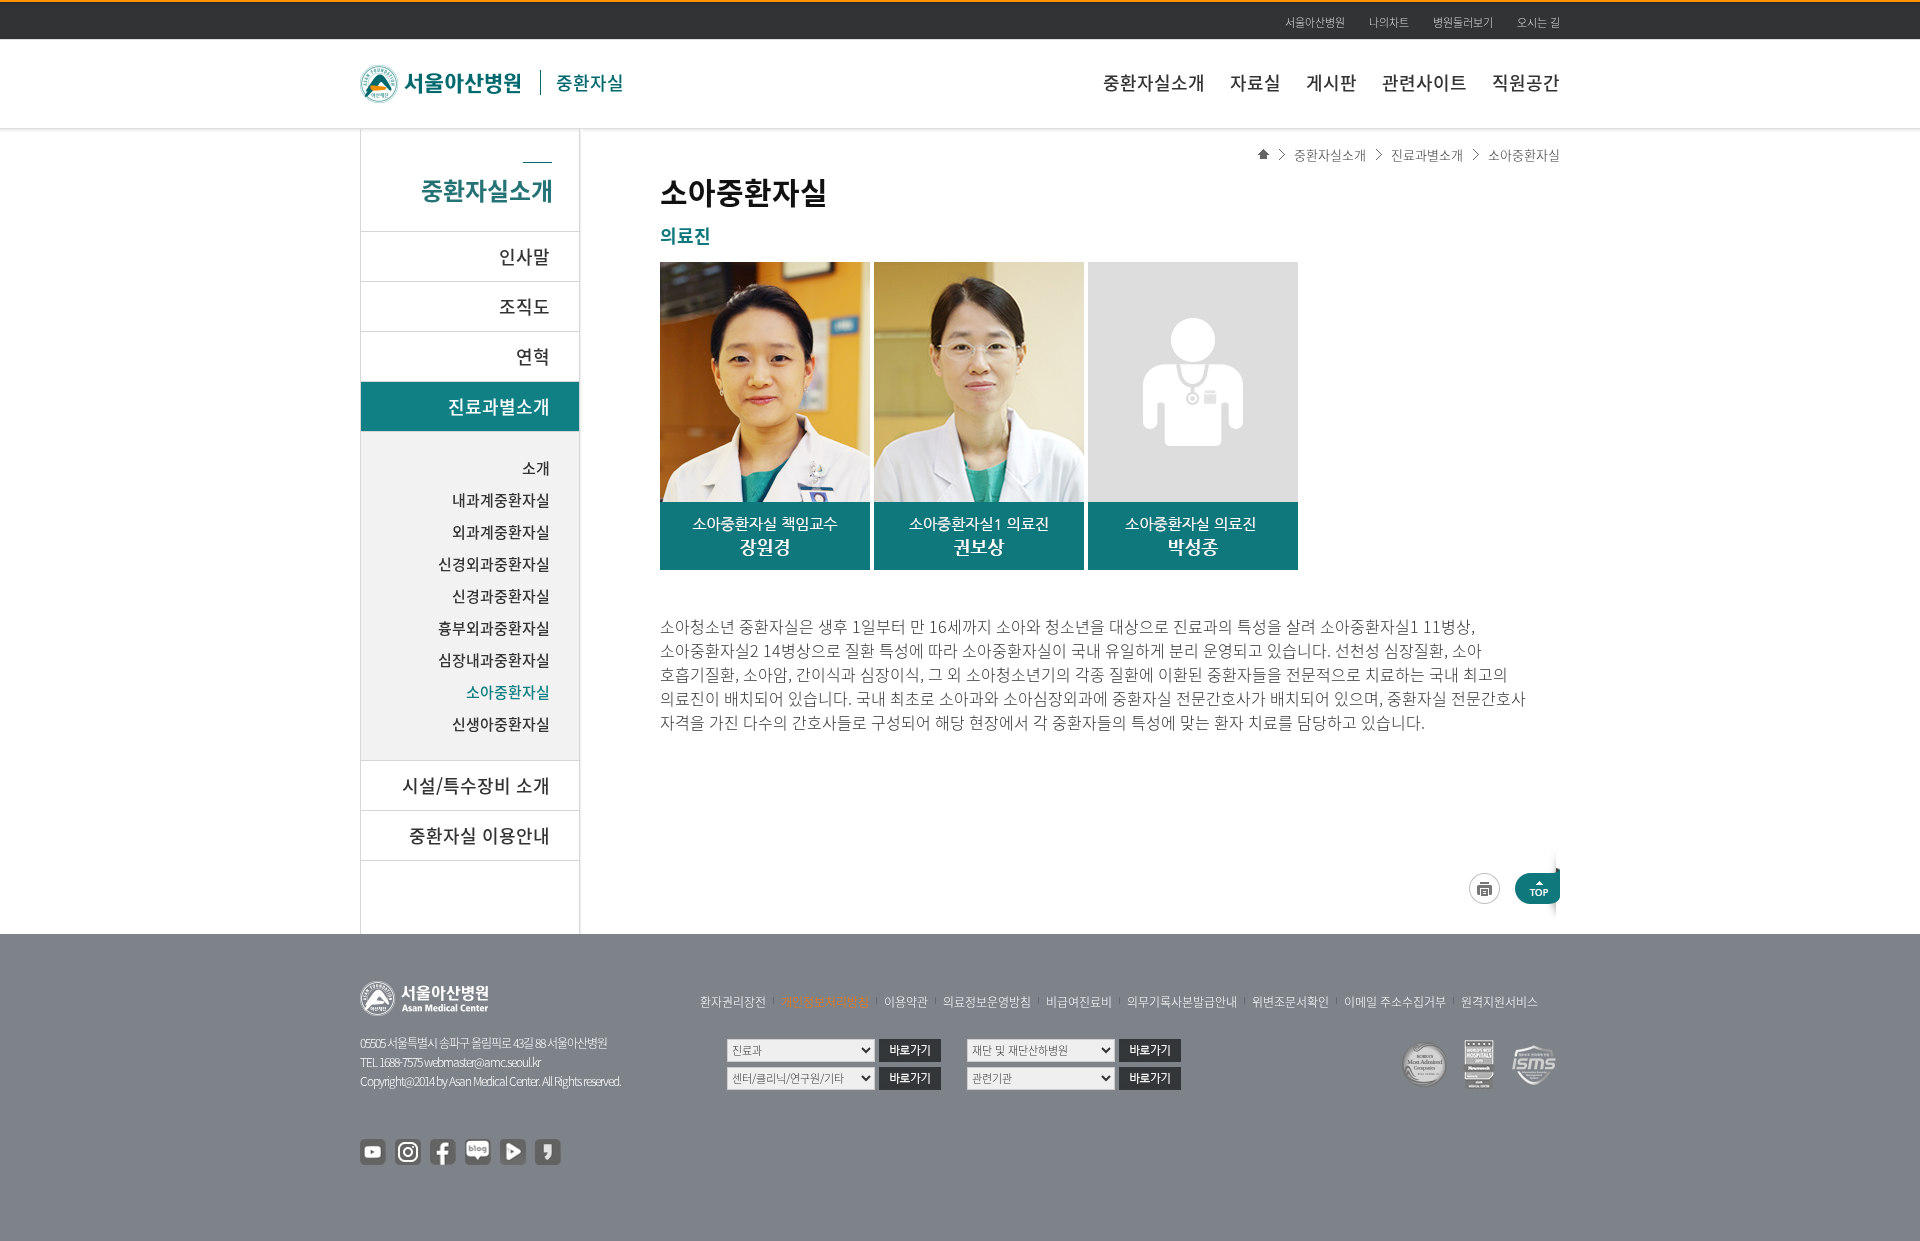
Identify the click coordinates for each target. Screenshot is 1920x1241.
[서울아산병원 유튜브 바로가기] (374, 1153)
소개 (536, 468)
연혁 (533, 356)
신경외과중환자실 (494, 564)
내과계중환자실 (501, 500)
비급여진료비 (1079, 1002)
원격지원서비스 (1499, 1002)
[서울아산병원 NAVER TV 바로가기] (514, 1153)
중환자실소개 (1154, 82)
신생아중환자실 (501, 724)
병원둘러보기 (1463, 22)
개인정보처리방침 (825, 1002)
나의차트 (1389, 22)
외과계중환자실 (501, 532)
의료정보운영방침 (987, 1002)
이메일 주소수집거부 (1395, 1002)
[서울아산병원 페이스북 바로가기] (444, 1153)
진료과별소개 (1427, 154)
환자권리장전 (733, 1002)
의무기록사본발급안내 (1182, 1002)
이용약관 (906, 1002)
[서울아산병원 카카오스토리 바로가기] (549, 1153)
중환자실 (590, 82)
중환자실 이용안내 (479, 835)
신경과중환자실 (501, 596)
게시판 (1331, 82)
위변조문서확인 (1290, 1002)
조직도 (524, 306)
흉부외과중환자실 (494, 628)
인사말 (524, 256)
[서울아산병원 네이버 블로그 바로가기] (479, 1153)
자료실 (1255, 82)
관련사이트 (1424, 82)
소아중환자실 (1524, 154)
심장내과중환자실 (494, 660)
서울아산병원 (1315, 22)
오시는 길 (1538, 22)
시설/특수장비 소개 (476, 785)
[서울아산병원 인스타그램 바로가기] (409, 1153)
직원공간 (1526, 82)
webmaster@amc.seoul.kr (482, 1062)
